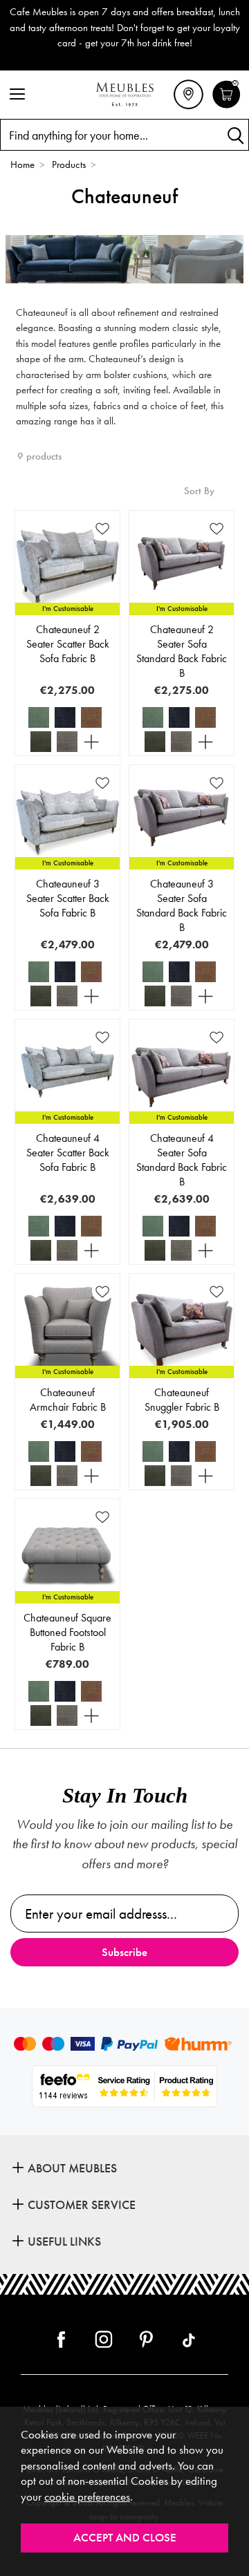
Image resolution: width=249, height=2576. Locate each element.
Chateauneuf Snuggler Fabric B (182, 1400)
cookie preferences (87, 2497)
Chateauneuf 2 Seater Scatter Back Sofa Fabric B (68, 644)
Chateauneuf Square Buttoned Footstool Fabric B (67, 1632)
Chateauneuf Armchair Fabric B (68, 1400)
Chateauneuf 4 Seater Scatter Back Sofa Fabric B (68, 1153)
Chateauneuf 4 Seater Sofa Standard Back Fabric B (182, 1160)
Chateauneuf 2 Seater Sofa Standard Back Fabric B (182, 651)
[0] (227, 106)
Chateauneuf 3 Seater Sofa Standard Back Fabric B (182, 905)
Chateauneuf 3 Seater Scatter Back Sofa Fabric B (68, 898)
